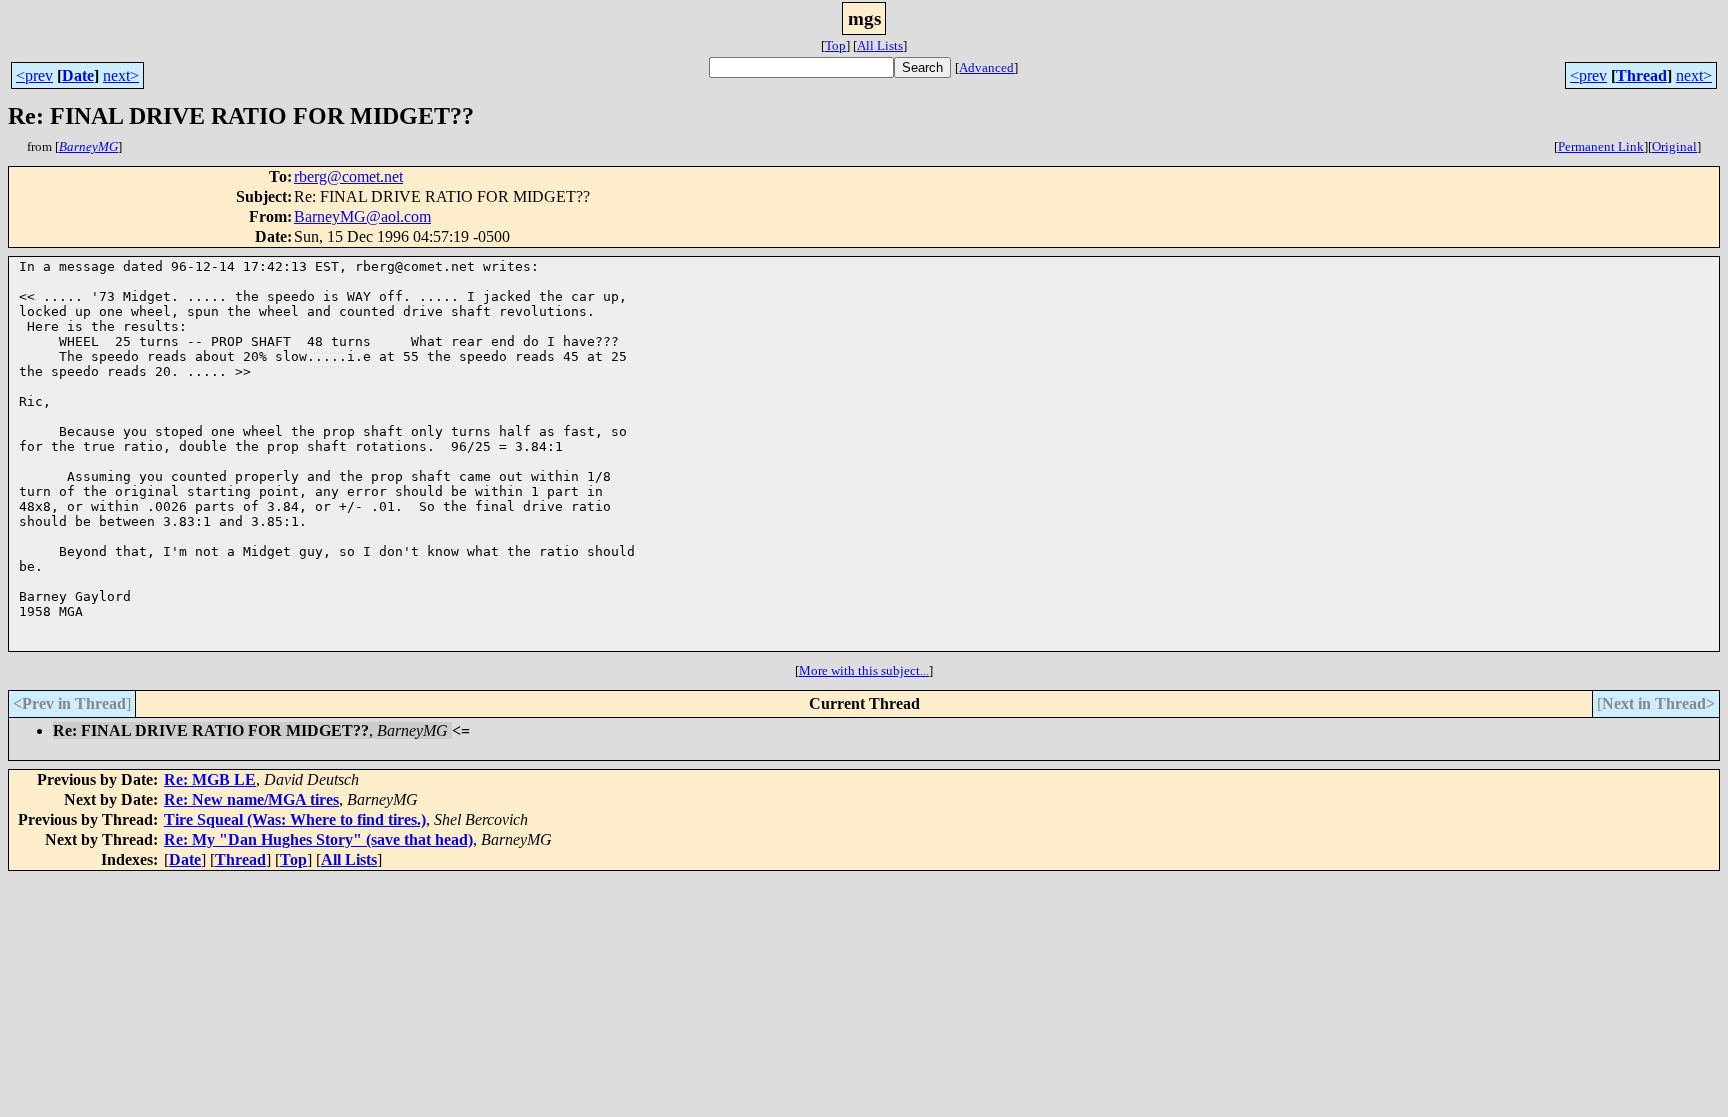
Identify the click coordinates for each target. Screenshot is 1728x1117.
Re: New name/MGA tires (251, 799)
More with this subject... (864, 670)
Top (835, 45)
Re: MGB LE (210, 779)
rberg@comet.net (348, 176)
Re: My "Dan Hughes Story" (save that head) (318, 839)
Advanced (986, 67)
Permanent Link (1601, 146)
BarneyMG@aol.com (362, 216)
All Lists (880, 45)
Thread (1641, 75)
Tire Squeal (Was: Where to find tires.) (295, 819)
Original (1674, 146)
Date (78, 75)
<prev (34, 75)
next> (121, 75)
